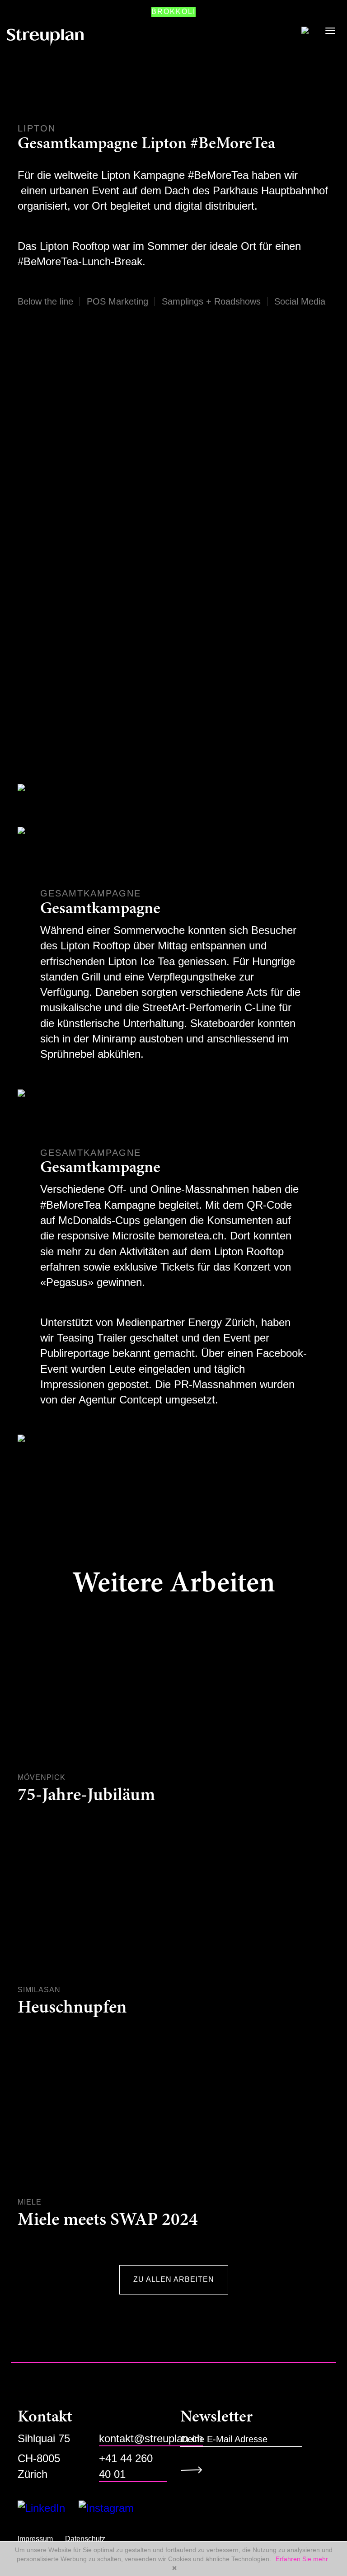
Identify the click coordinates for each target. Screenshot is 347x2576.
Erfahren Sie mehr (302, 2559)
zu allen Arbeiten (174, 2279)
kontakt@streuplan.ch (151, 2438)
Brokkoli (173, 12)
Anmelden (195, 2470)
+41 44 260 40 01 (126, 2466)
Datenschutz (85, 2539)
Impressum (35, 2539)
